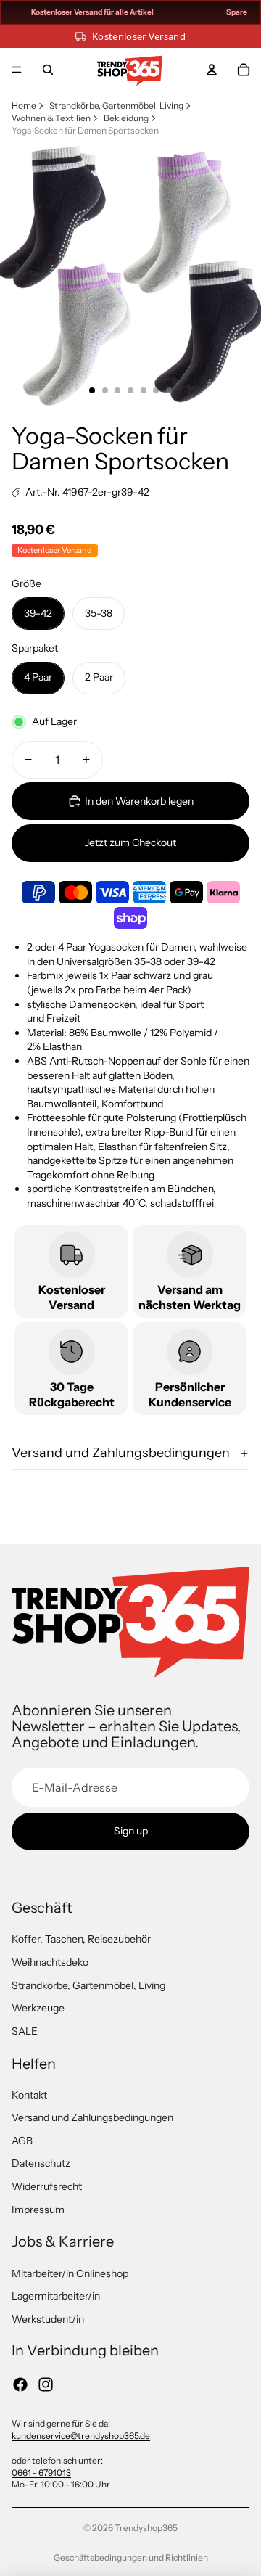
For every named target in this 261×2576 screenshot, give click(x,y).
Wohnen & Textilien (51, 118)
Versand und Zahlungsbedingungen (121, 1453)
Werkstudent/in (48, 2319)
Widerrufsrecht (47, 2186)
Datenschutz (41, 2163)
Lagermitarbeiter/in (56, 2296)
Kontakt (29, 2095)
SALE (25, 2031)
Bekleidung (126, 118)
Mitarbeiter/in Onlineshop (70, 2273)
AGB (22, 2141)
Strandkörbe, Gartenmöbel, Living (116, 106)
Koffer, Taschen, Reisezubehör (81, 1939)
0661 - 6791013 (41, 2473)
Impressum (38, 2210)
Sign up (131, 1831)
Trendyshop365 (146, 2528)
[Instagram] (46, 2384)
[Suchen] (48, 70)
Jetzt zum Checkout (130, 842)
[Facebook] (20, 2384)
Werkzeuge (38, 2008)
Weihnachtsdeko (50, 1962)
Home (24, 106)
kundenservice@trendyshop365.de (81, 2436)
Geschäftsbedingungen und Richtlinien (131, 2557)
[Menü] (17, 70)
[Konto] (212, 70)
